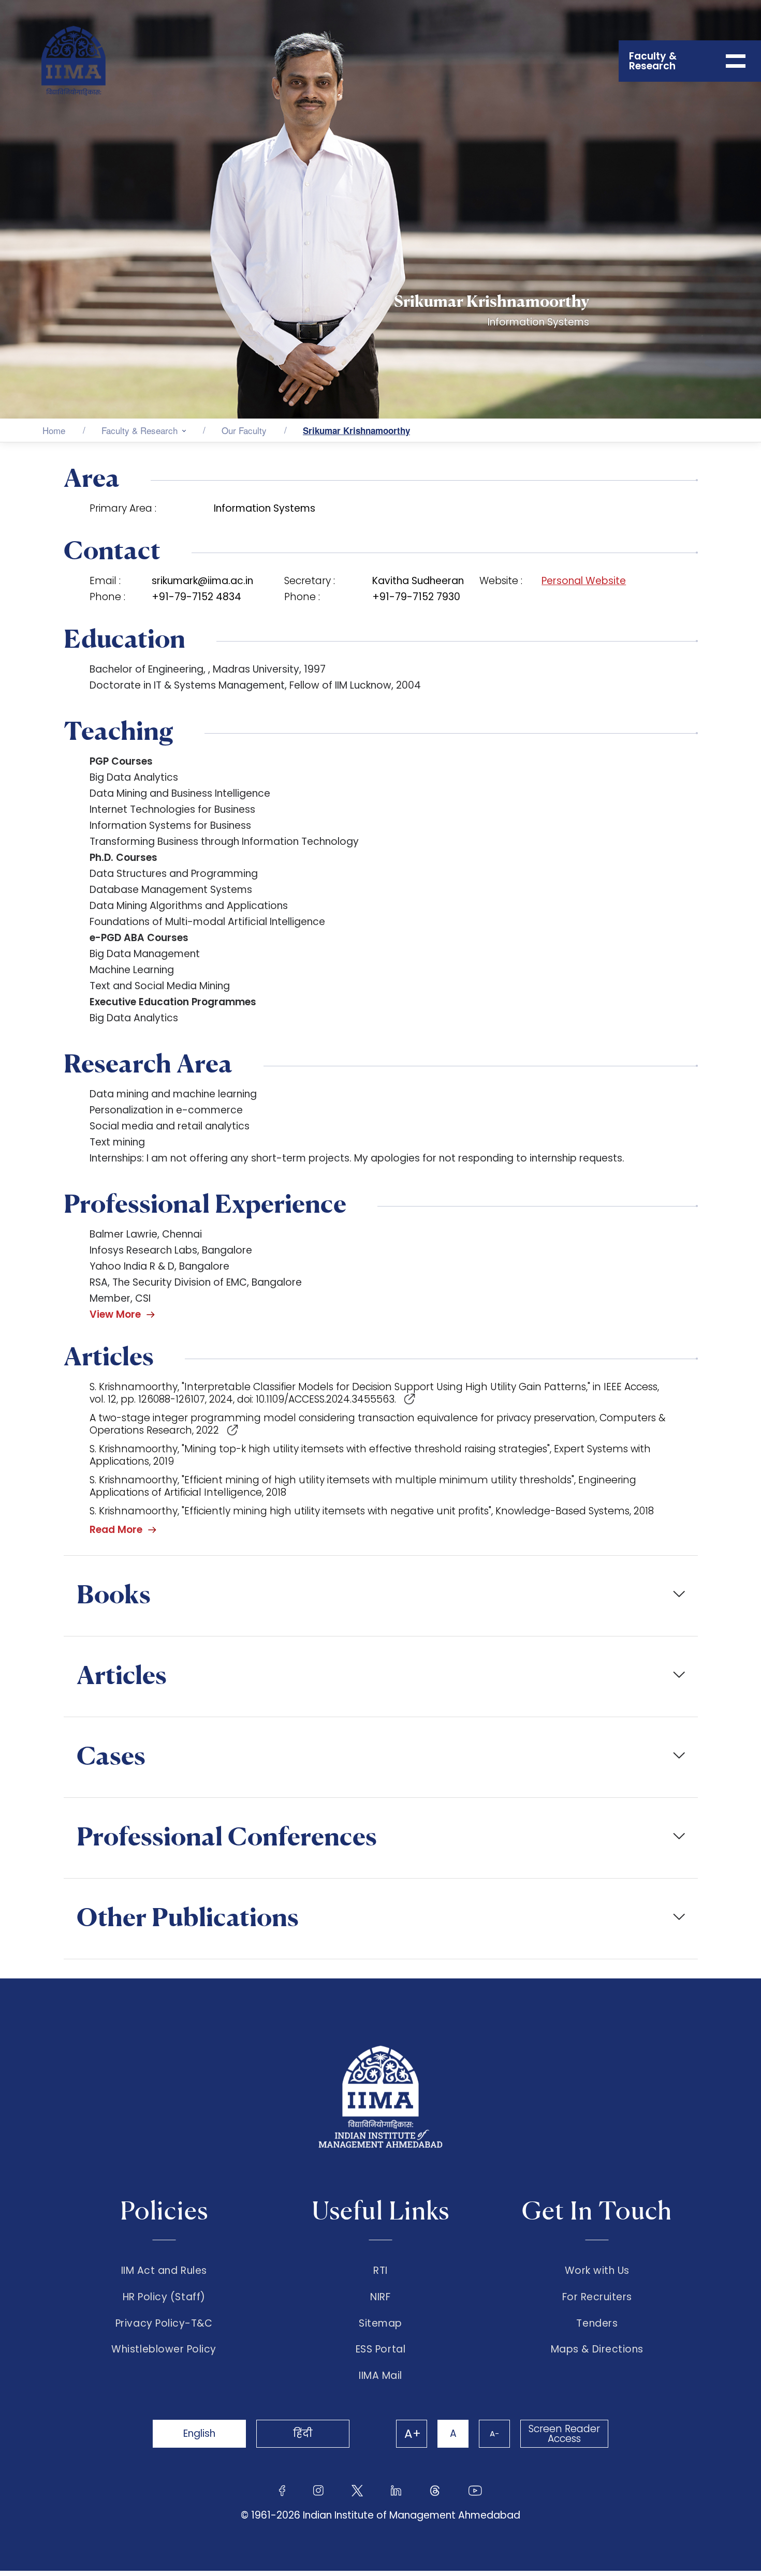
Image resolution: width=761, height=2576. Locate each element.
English (199, 2433)
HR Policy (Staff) (164, 2297)
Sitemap (380, 2324)
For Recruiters (597, 2297)
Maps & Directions (597, 2349)
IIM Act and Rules (164, 2271)
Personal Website (584, 581)
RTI (380, 2271)
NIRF (380, 2297)
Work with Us (597, 2271)
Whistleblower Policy (164, 2349)
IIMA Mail (380, 2376)
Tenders (597, 2324)
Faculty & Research (140, 430)
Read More (116, 1530)
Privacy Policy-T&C (164, 2324)
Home (54, 430)
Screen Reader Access (564, 2434)
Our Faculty (244, 430)
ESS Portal (380, 2349)
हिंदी (303, 2433)
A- (494, 2433)
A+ (413, 2434)
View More (115, 1314)
